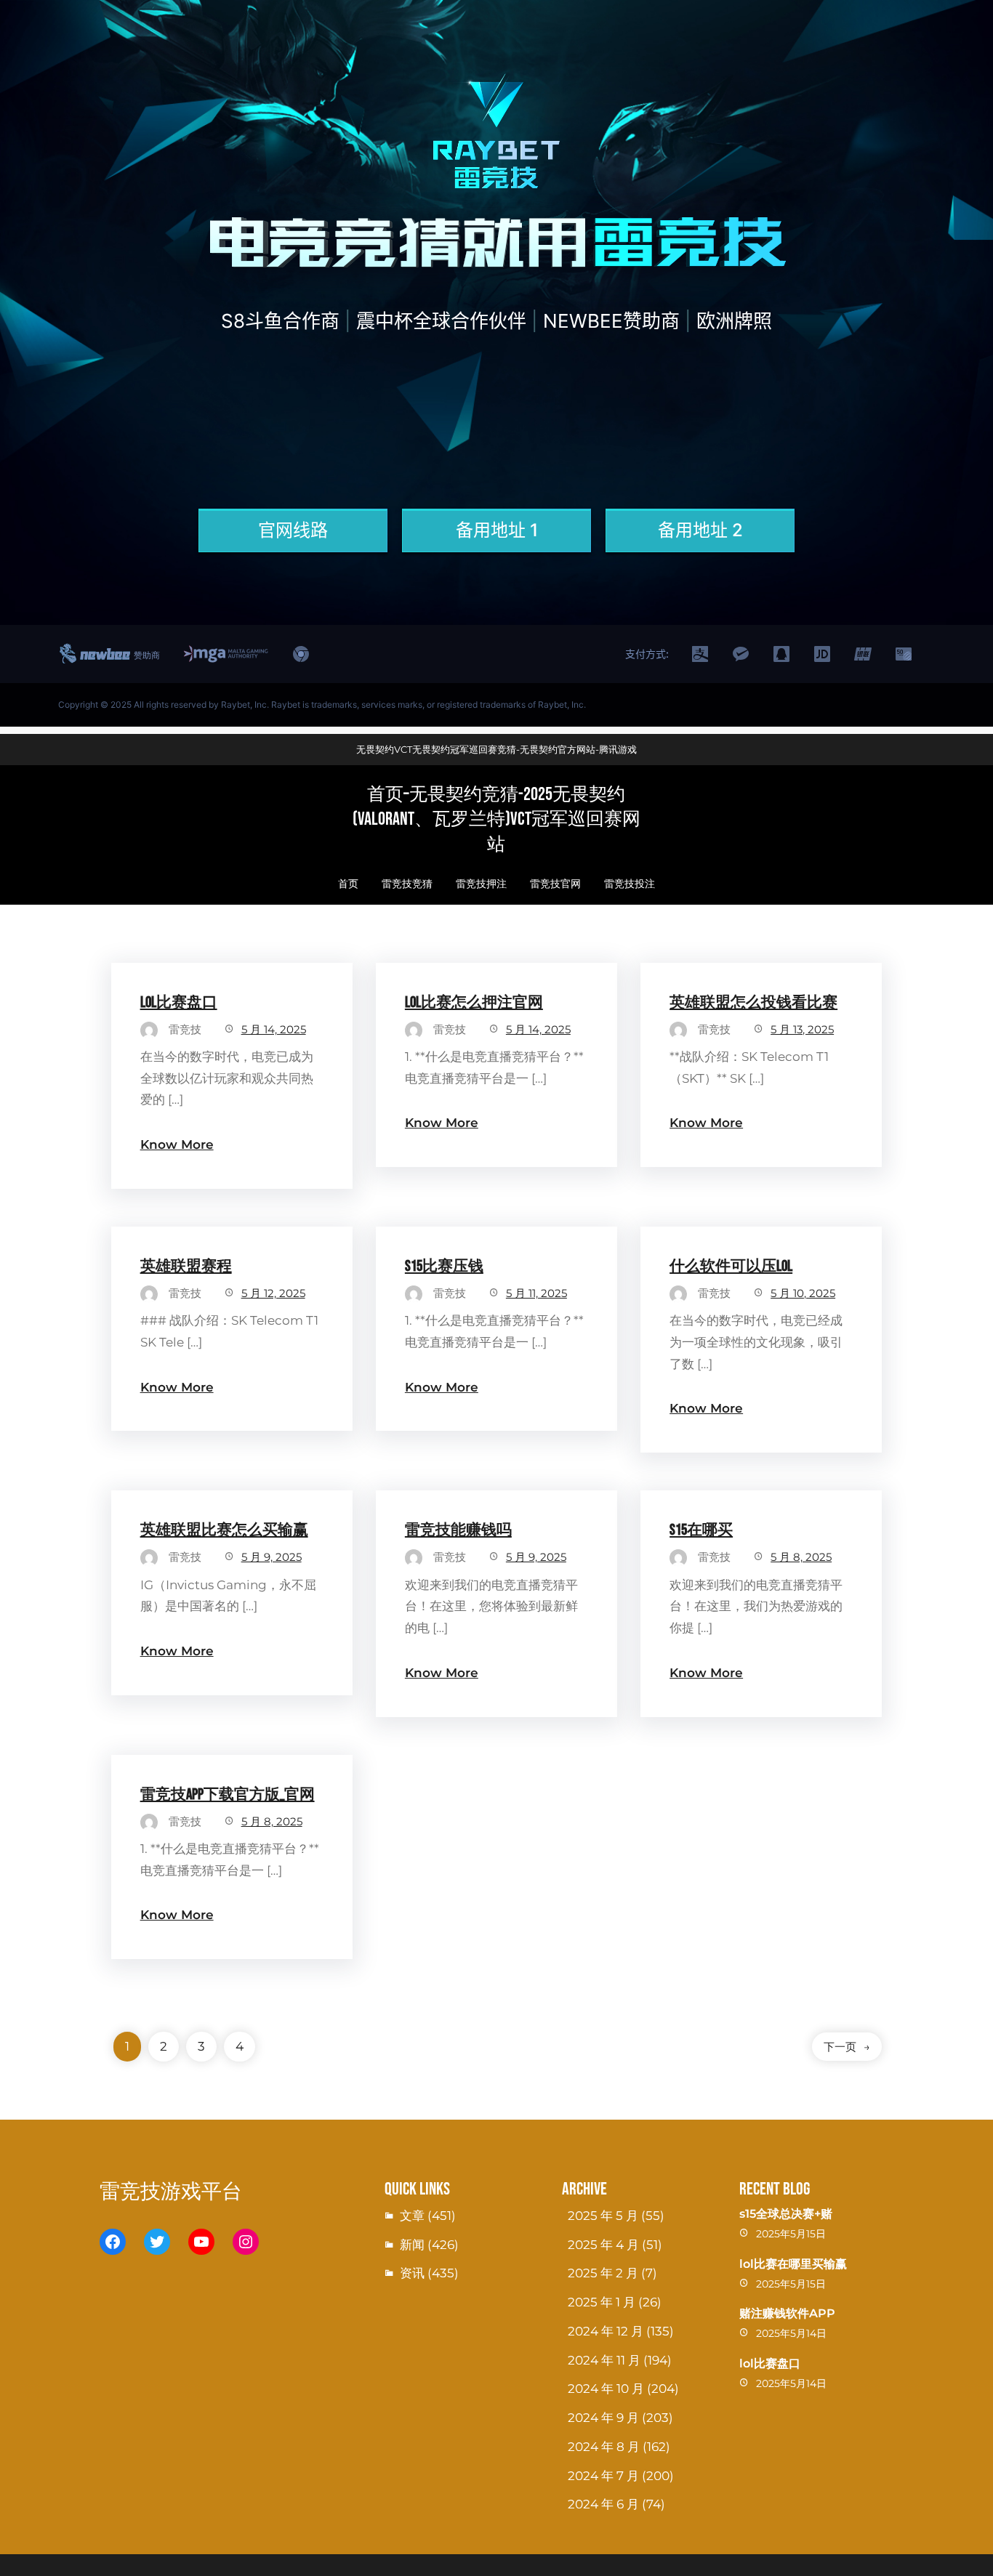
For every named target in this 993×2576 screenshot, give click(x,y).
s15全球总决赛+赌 (786, 2214)
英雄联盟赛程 (186, 1266)
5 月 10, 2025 (803, 1293)
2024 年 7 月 (603, 2476)
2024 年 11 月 (604, 2360)
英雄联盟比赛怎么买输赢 (224, 1530)
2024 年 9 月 (603, 2418)
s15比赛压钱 (444, 1266)
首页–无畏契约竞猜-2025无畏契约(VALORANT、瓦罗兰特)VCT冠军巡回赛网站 (496, 820)
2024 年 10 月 (606, 2389)
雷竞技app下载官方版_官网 (228, 1794)
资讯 (412, 2273)
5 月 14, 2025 (274, 1029)
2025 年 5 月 (603, 2216)
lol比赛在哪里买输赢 (793, 2264)
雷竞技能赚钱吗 (458, 1530)
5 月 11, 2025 (536, 1293)
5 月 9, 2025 (272, 1557)
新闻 (412, 2245)
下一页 (847, 2047)
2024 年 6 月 (603, 2504)
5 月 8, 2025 (801, 1557)
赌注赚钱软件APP (787, 2313)
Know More (177, 1144)
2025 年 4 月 (603, 2245)
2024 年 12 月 (606, 2331)
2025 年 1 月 (602, 2302)
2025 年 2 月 (603, 2273)
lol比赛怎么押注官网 (474, 1002)
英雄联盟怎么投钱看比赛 (753, 1002)
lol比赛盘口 (179, 1002)
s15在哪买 (701, 1530)
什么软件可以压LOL (731, 1266)
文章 (412, 2216)
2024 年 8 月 (604, 2447)
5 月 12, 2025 (273, 1293)
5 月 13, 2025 (802, 1029)
